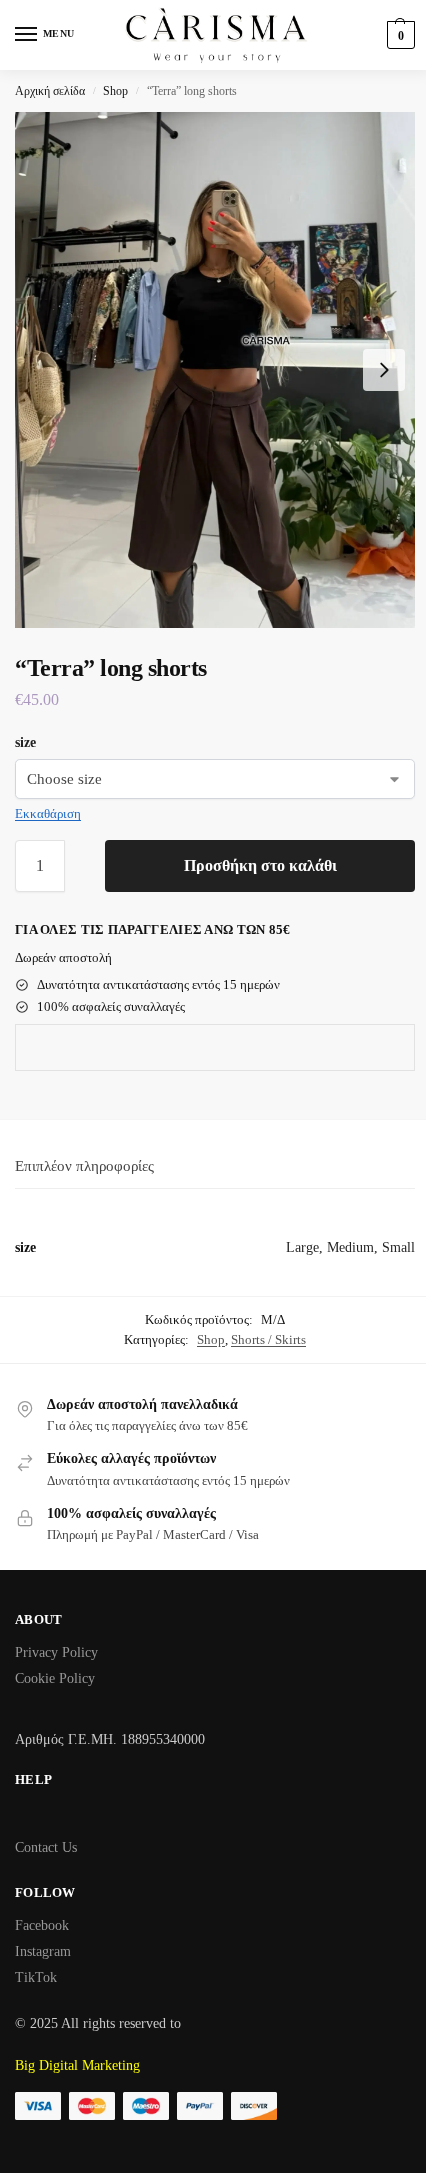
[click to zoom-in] (215, 370)
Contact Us (46, 1847)
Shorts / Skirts (268, 1339)
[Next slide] (384, 370)
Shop (115, 91)
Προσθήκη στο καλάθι (260, 865)
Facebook (42, 1925)
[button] (398, 35)
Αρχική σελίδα (50, 91)
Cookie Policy (55, 1678)
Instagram (43, 1951)
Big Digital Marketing (77, 2065)
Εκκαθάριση (48, 813)
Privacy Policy (56, 1652)
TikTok (36, 1977)
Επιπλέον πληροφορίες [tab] (84, 1166)
